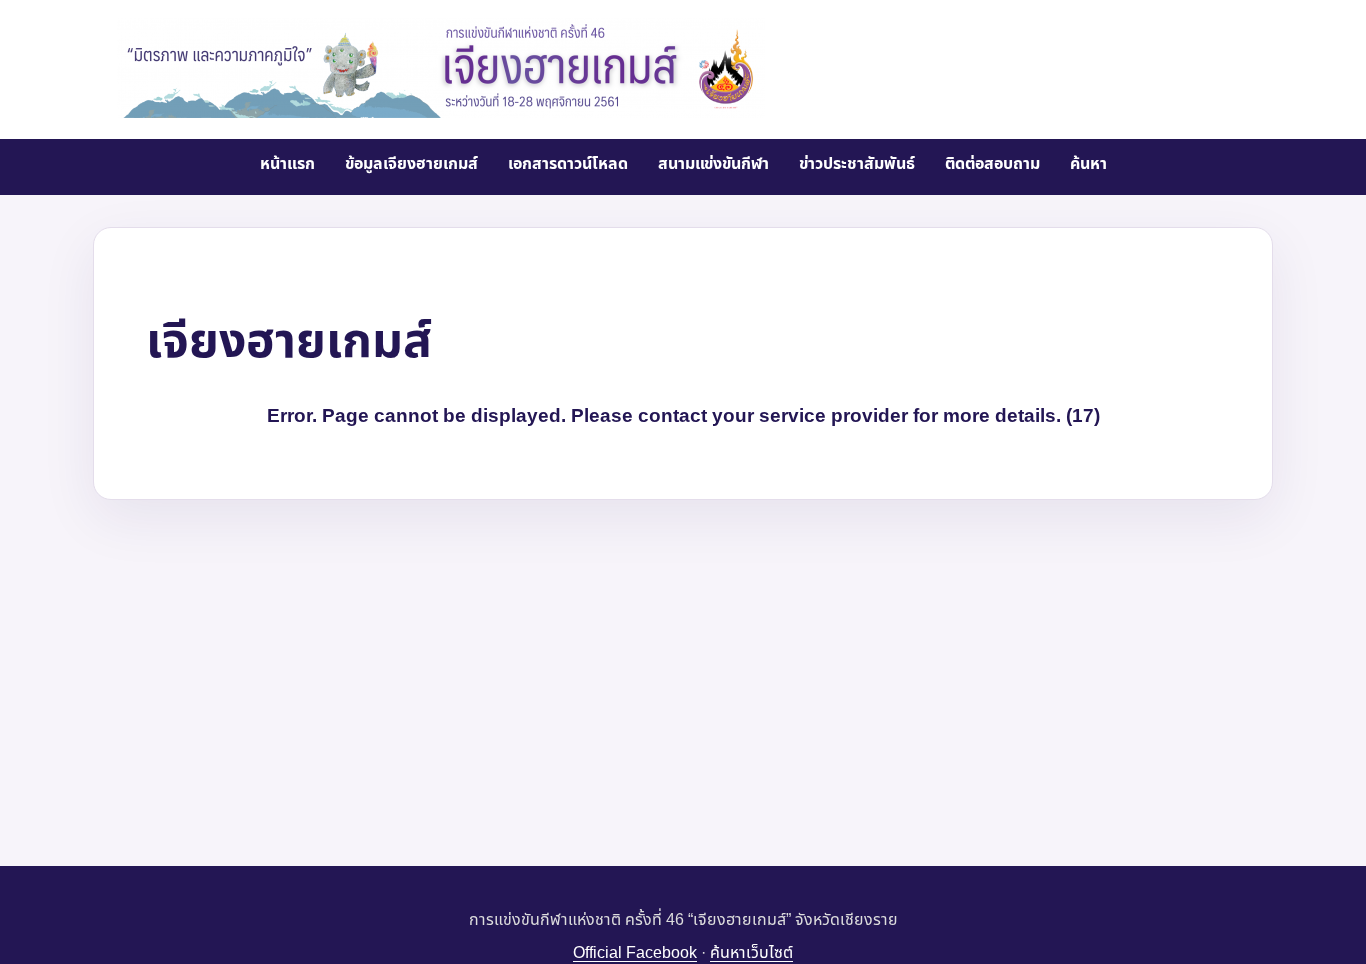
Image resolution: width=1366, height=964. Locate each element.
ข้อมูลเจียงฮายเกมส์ (411, 164)
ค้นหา (1088, 164)
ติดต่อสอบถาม (992, 164)
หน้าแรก (287, 164)
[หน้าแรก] (441, 68)
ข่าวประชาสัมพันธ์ (857, 164)
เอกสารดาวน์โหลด (568, 164)
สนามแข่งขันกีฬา (713, 164)
